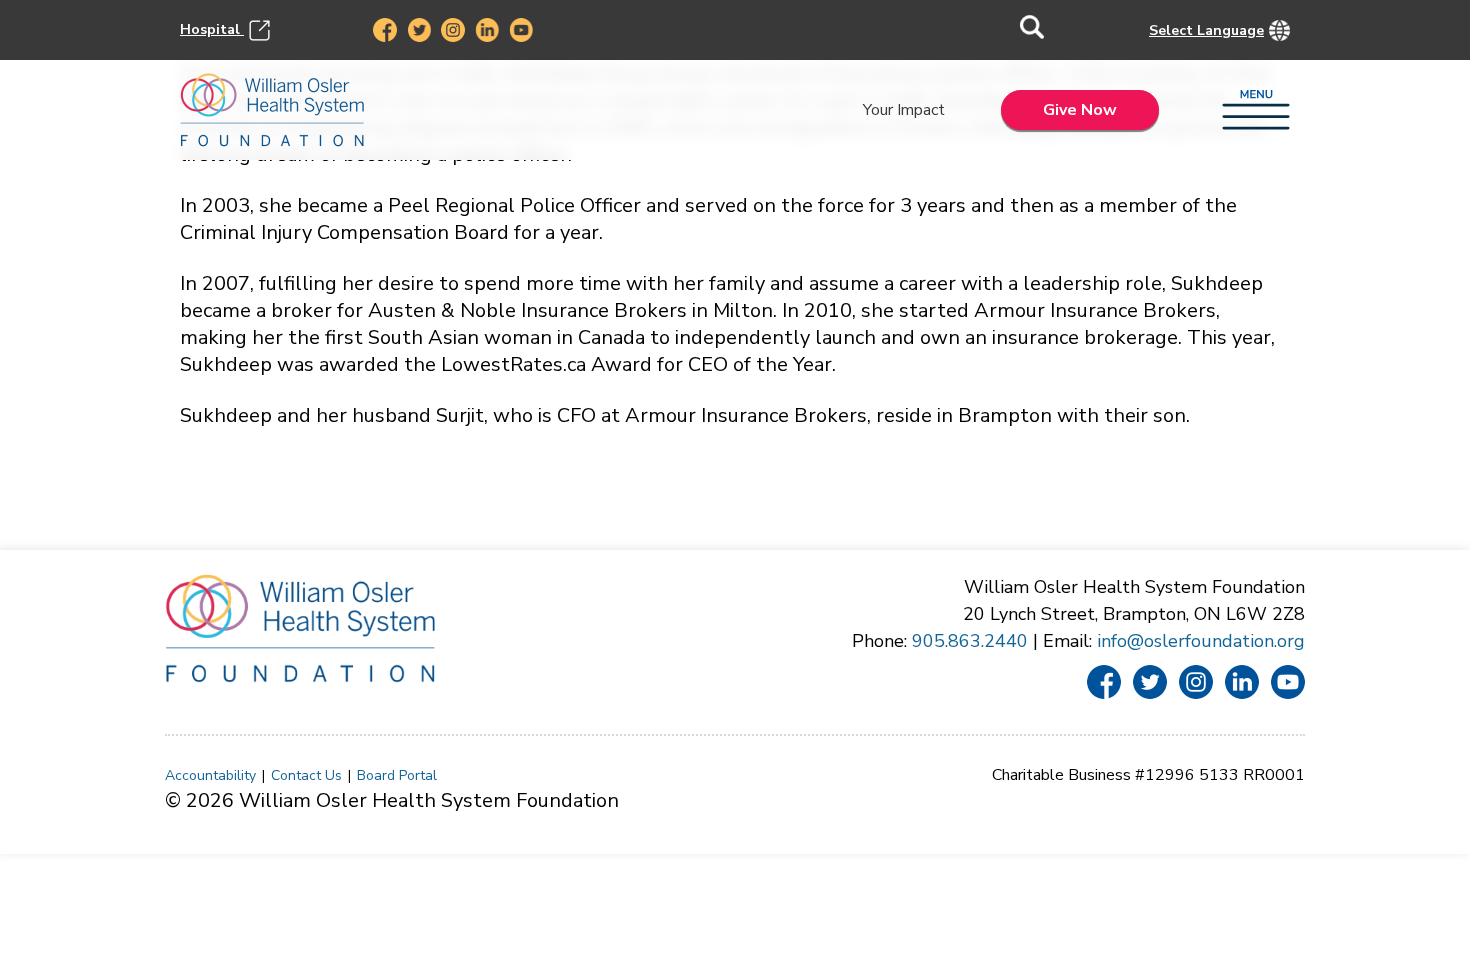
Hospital (212, 29)
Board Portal (397, 775)
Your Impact (904, 110)
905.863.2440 (970, 641)
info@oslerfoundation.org (1201, 641)
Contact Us (306, 775)
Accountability (210, 775)
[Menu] (1256, 111)
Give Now (1080, 110)
